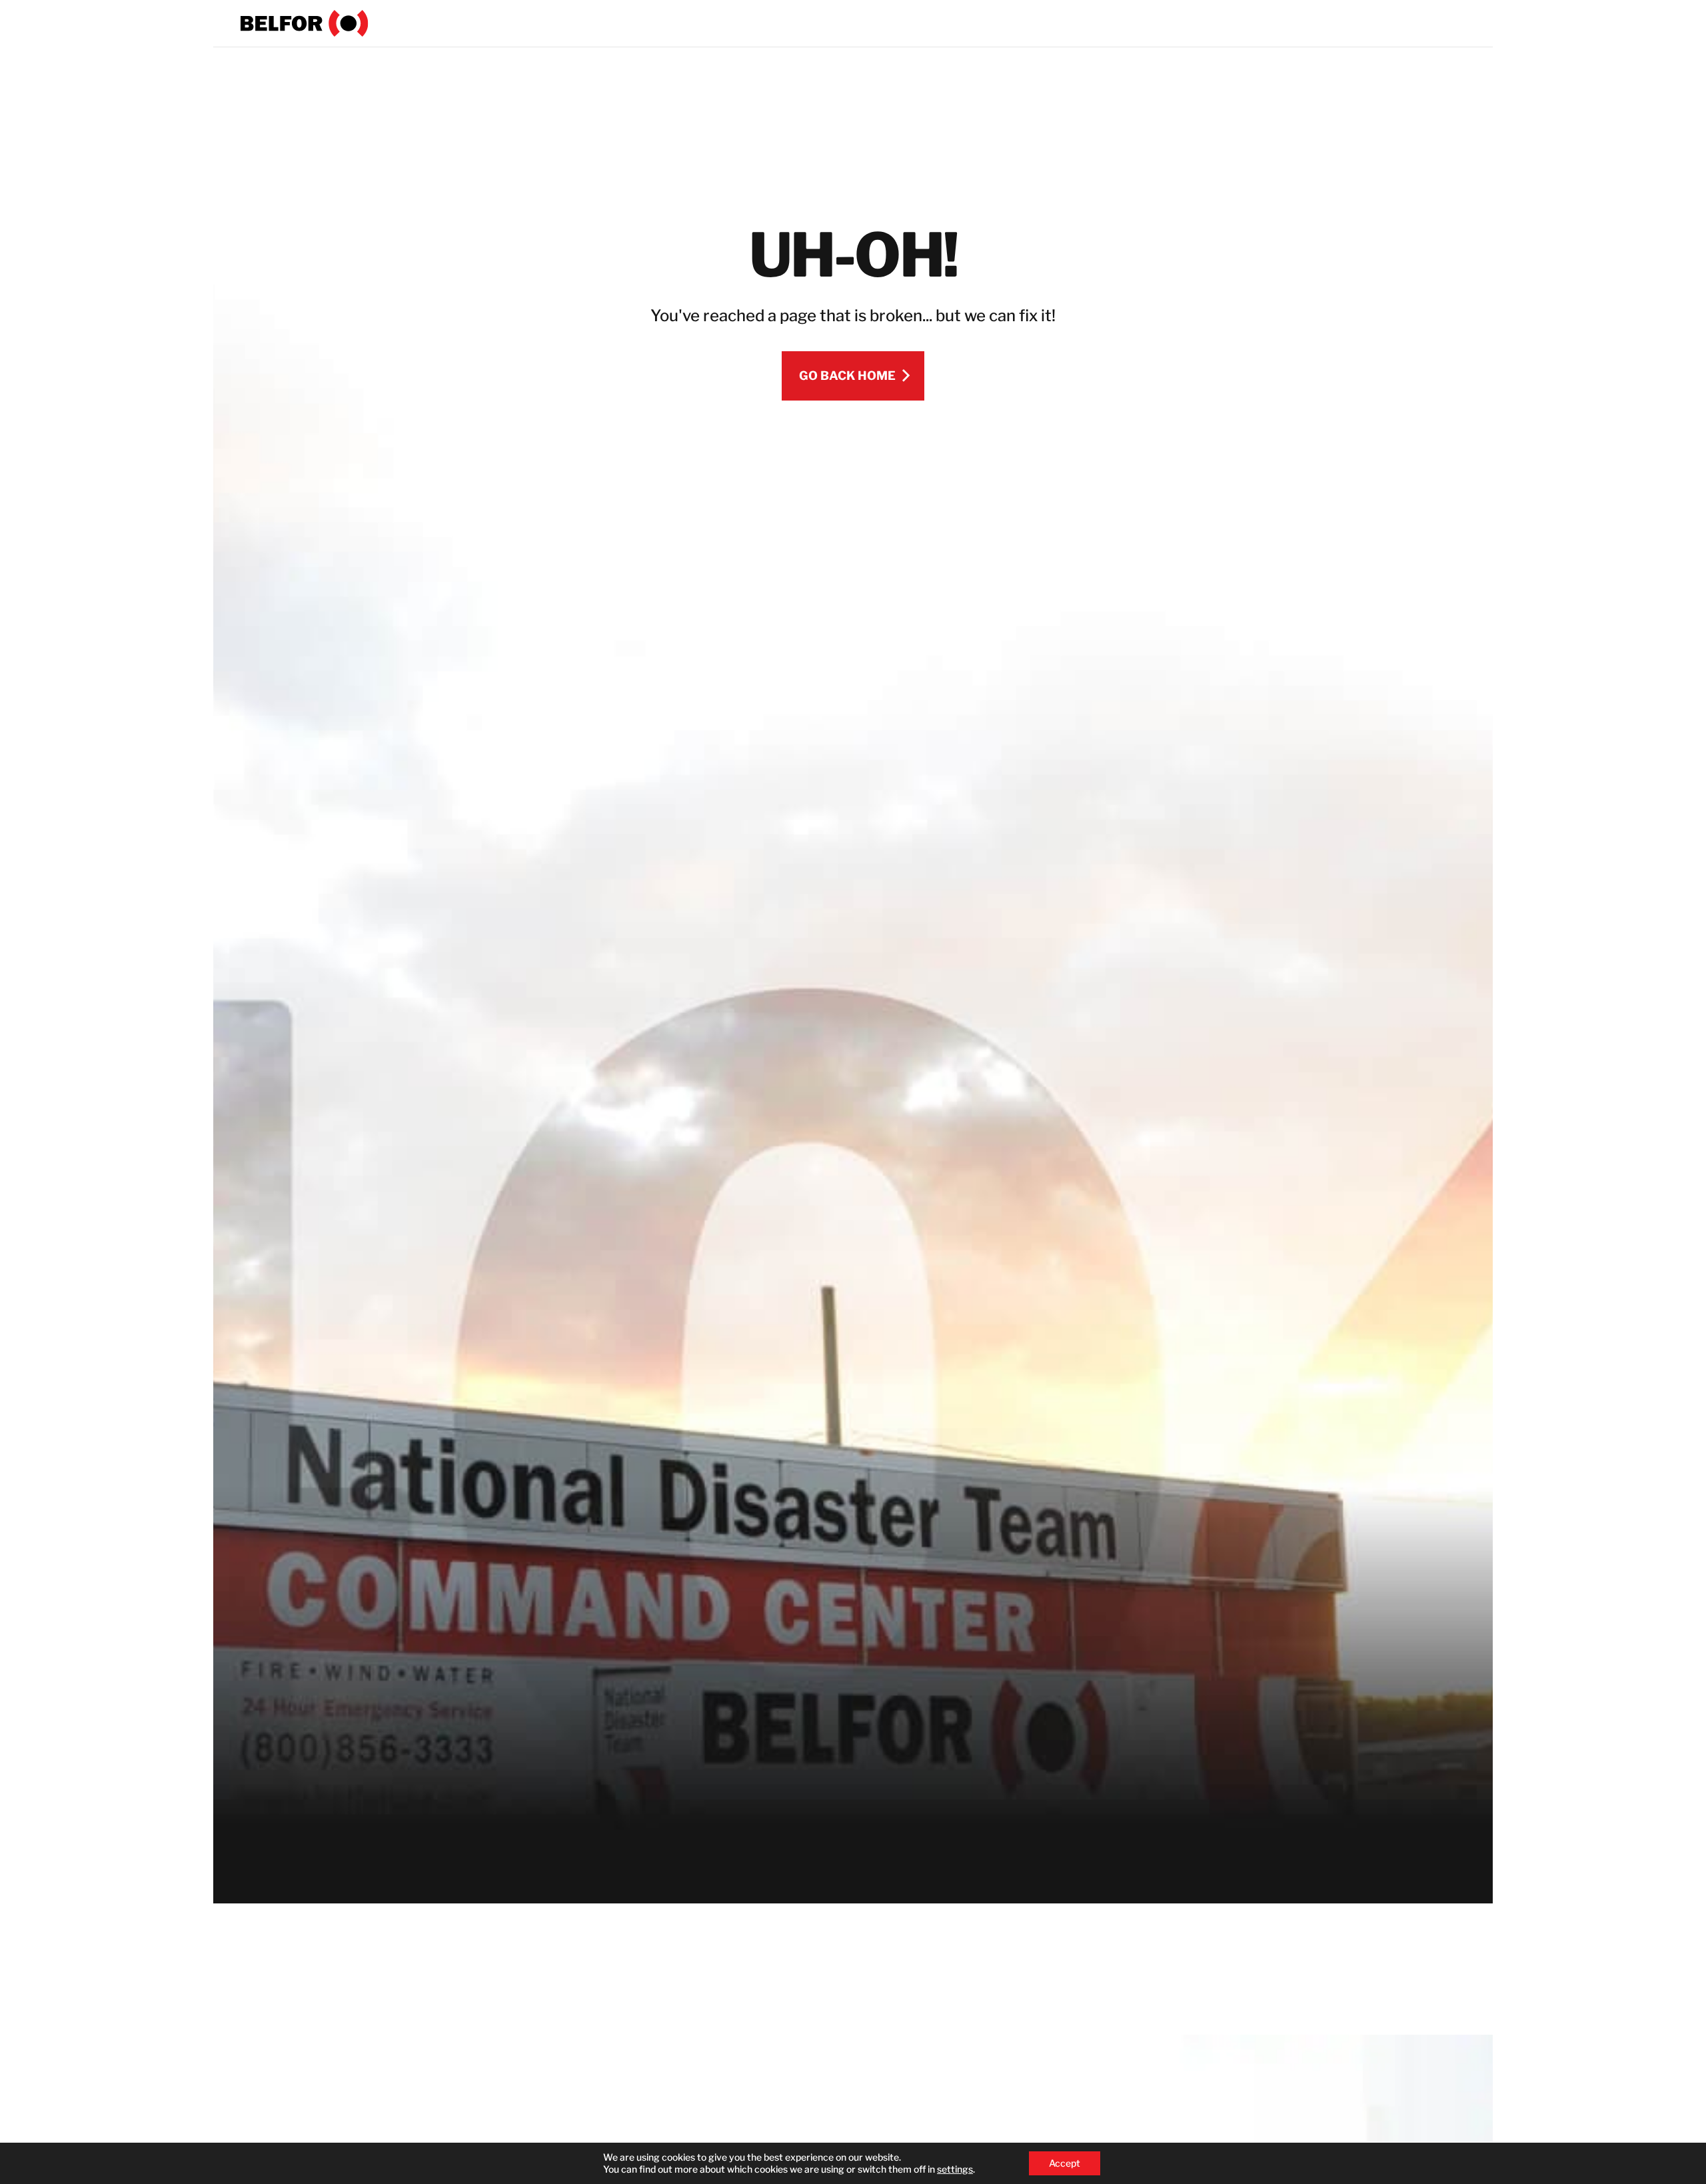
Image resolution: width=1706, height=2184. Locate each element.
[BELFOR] (305, 23)
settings (955, 2169)
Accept (1065, 2163)
